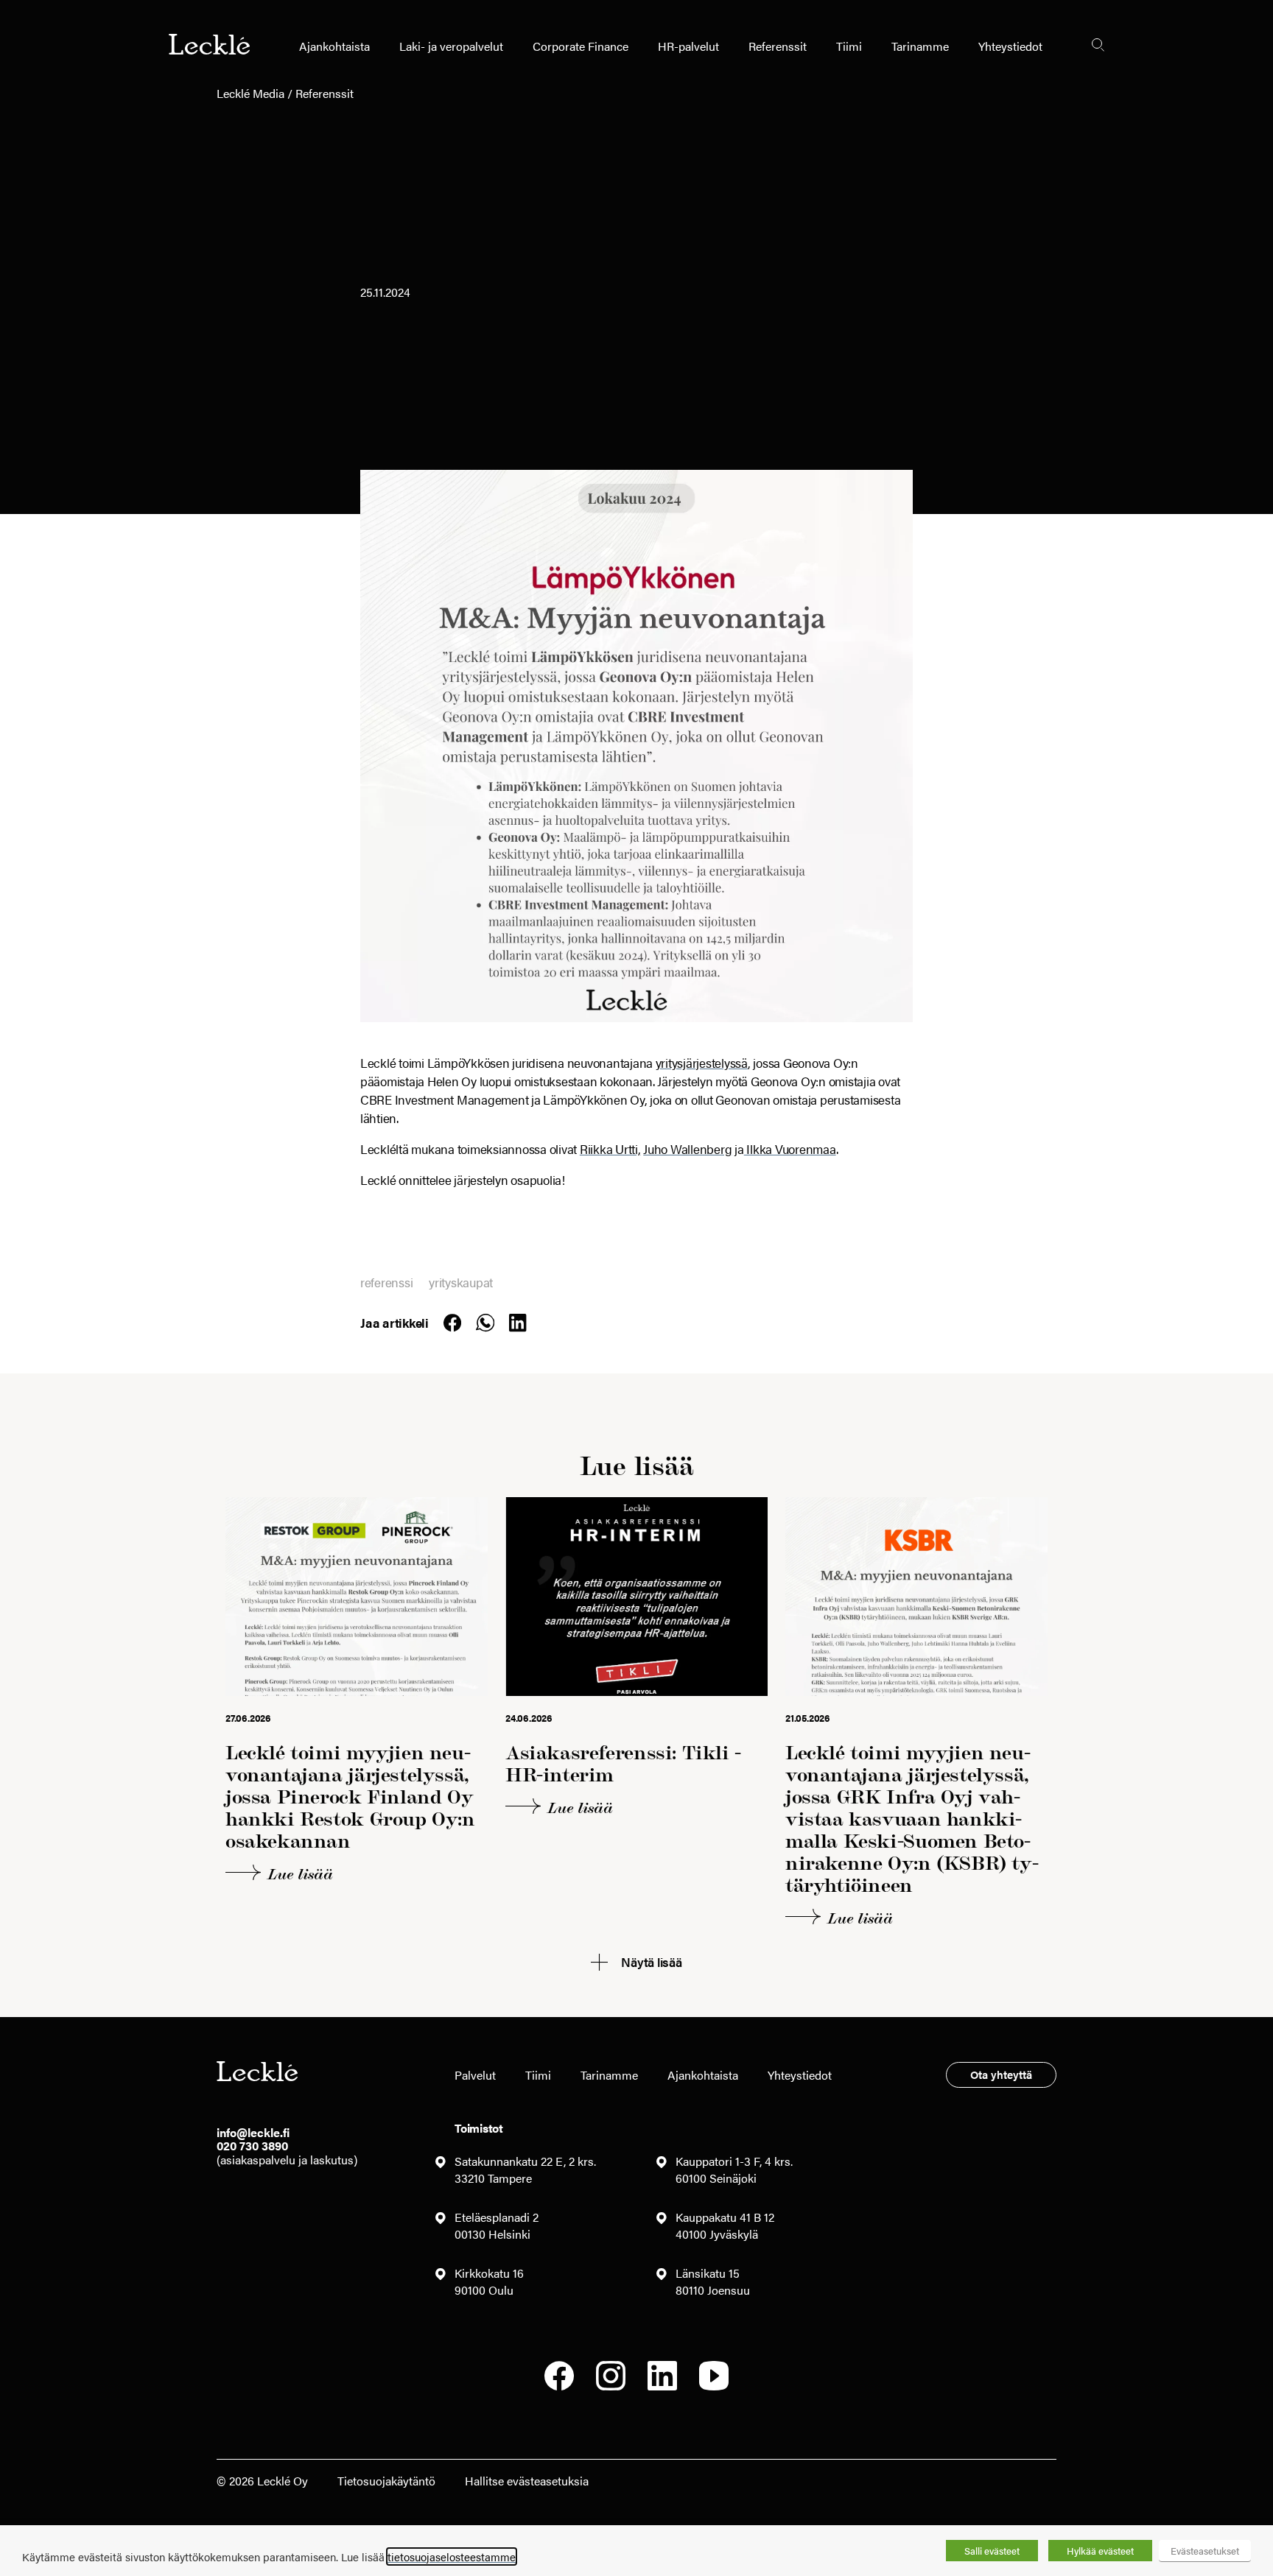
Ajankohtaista (334, 46)
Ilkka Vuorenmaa (790, 1149)
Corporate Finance (581, 46)
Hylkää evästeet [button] (1100, 2551)
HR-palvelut (688, 46)
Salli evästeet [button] (992, 2551)
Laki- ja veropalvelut (451, 46)
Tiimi (849, 46)
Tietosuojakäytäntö (386, 2481)
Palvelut (475, 2075)
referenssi (386, 1282)
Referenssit (778, 46)
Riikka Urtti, (610, 1149)
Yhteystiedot (1010, 46)
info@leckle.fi (253, 2132)
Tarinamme (920, 46)
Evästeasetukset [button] (1205, 2551)
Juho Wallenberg (687, 1149)
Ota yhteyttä (1001, 2074)
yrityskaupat (461, 1282)
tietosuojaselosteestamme (452, 2556)
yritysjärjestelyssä (702, 1063)
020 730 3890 (252, 2146)
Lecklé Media (250, 93)
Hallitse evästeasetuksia (527, 2481)
